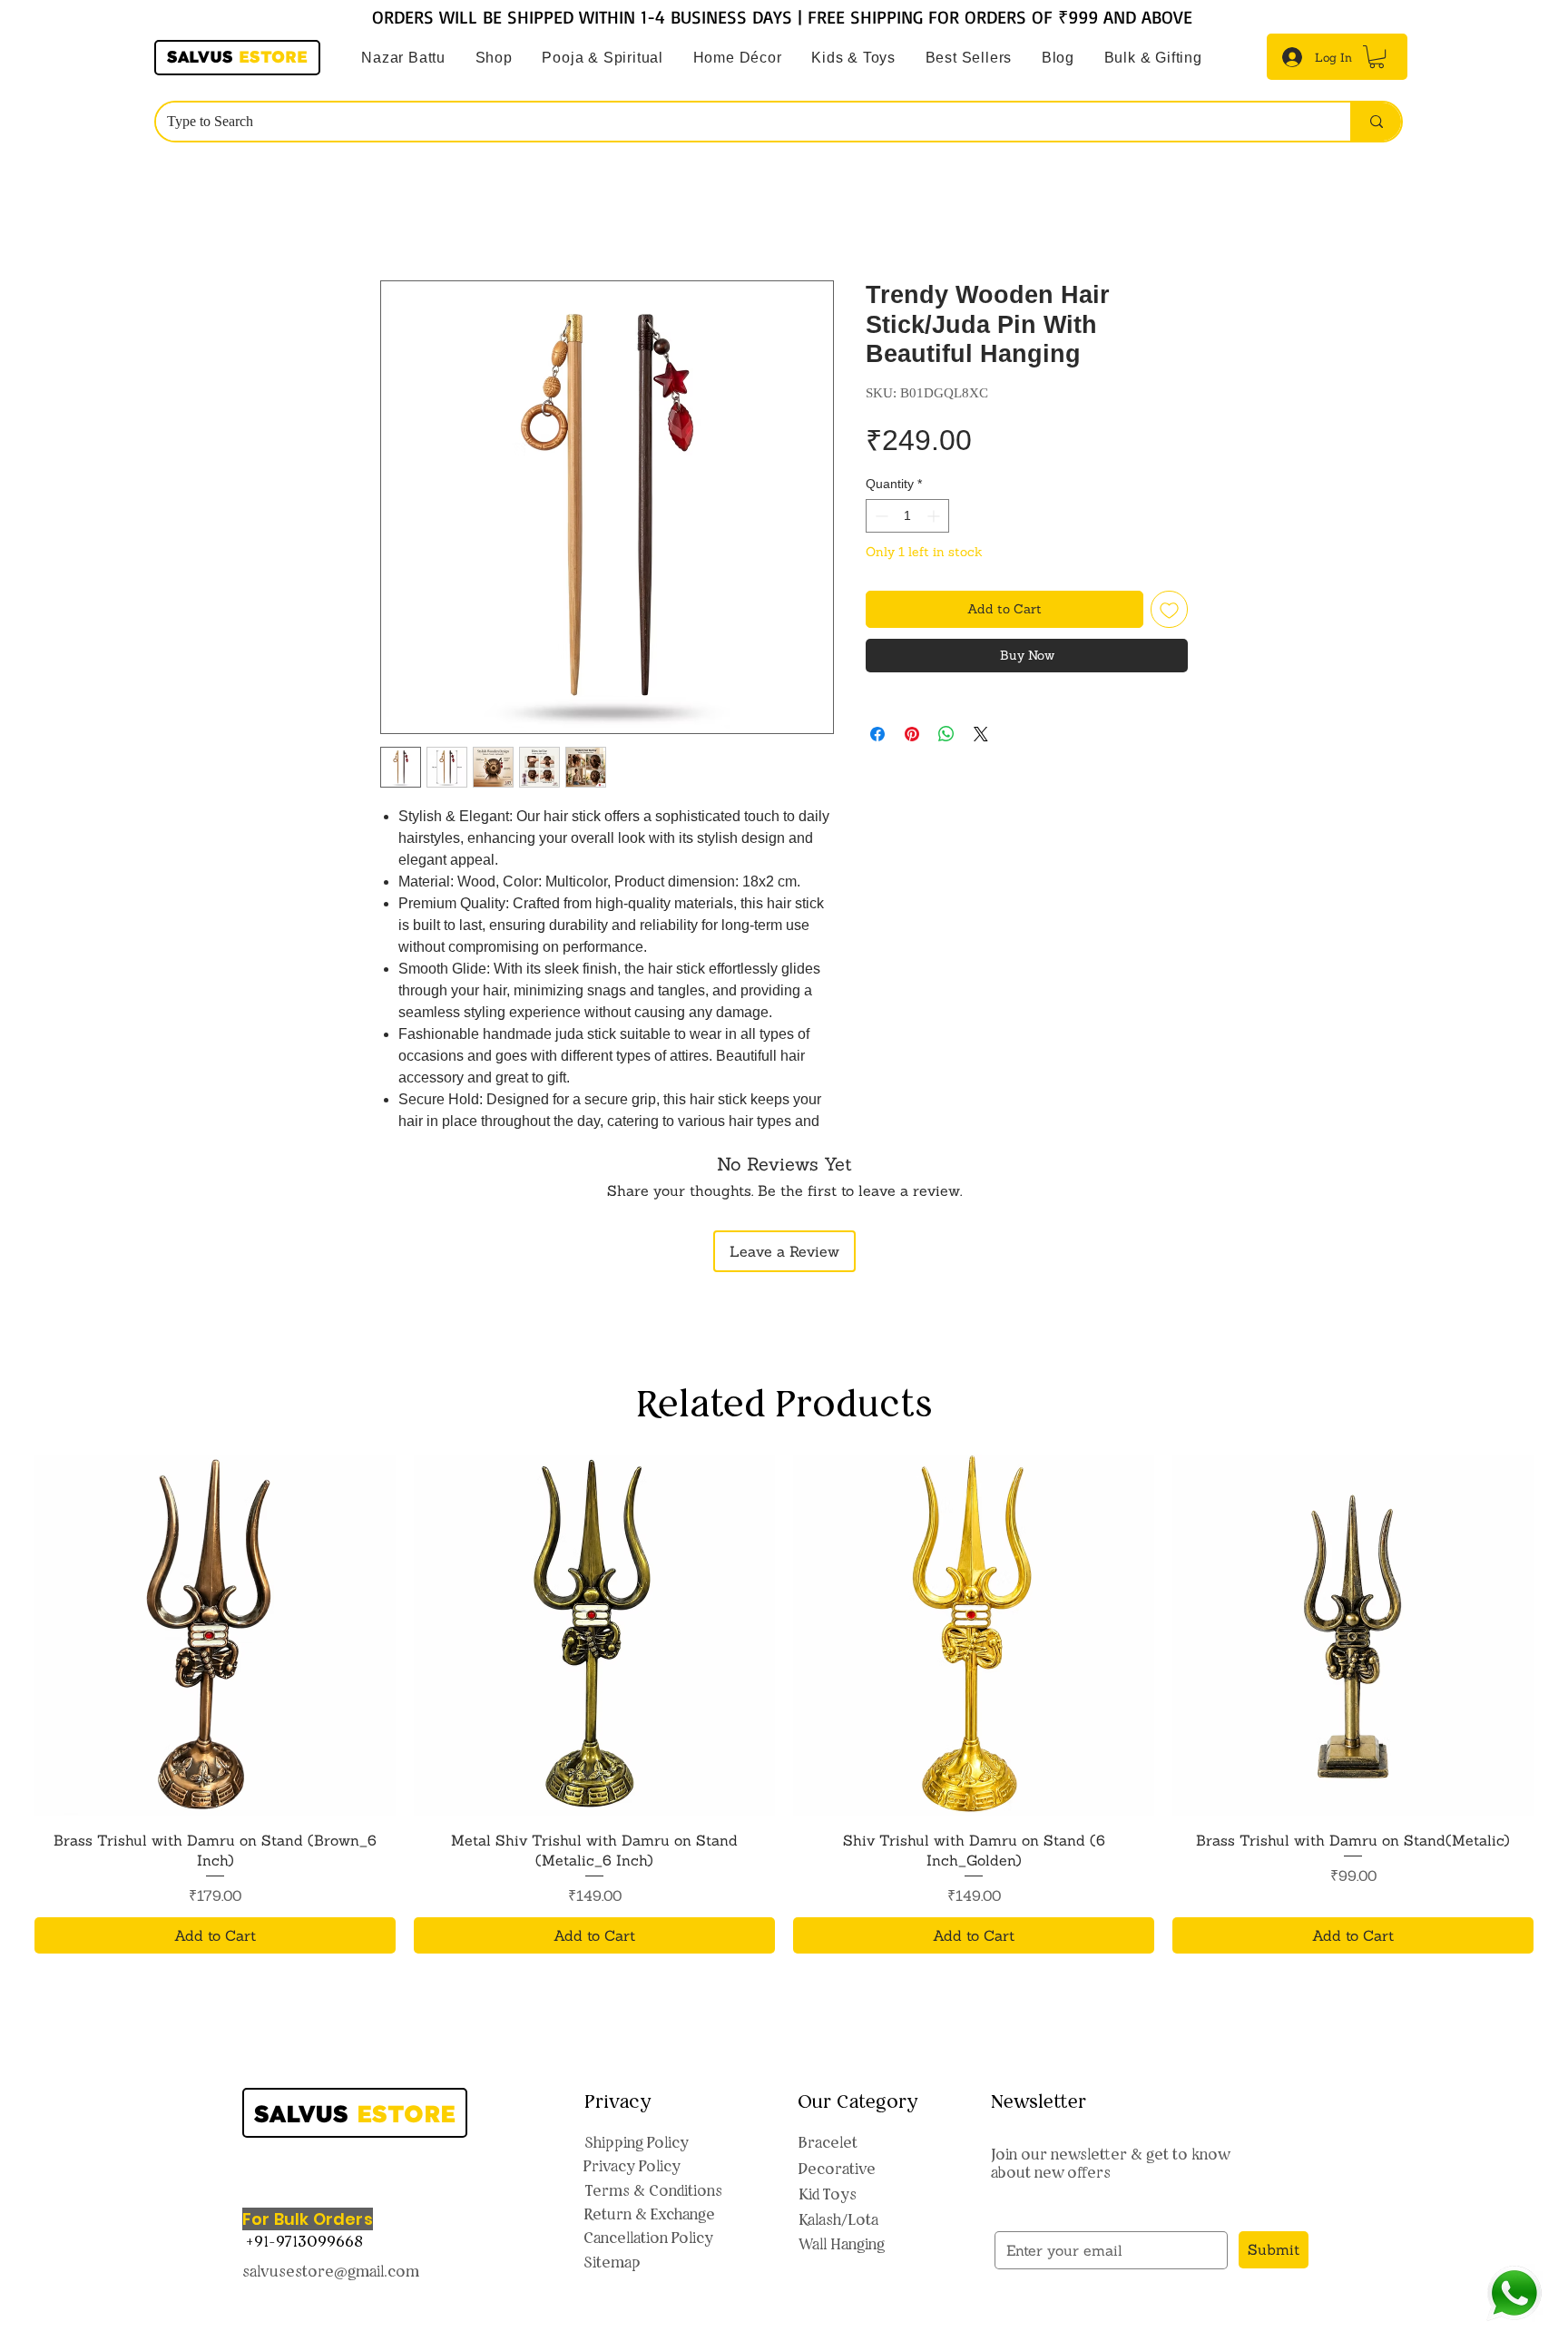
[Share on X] (981, 734)
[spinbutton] (907, 516)
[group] (784, 1704)
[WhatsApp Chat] (1514, 2293)
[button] (603, 58)
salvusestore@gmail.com (331, 2271)
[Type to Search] (1376, 122)
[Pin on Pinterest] (912, 734)
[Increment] (935, 516)
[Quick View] (215, 1635)
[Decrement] (880, 516)
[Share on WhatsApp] (946, 734)
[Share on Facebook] (877, 734)
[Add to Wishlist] (1169, 609)
